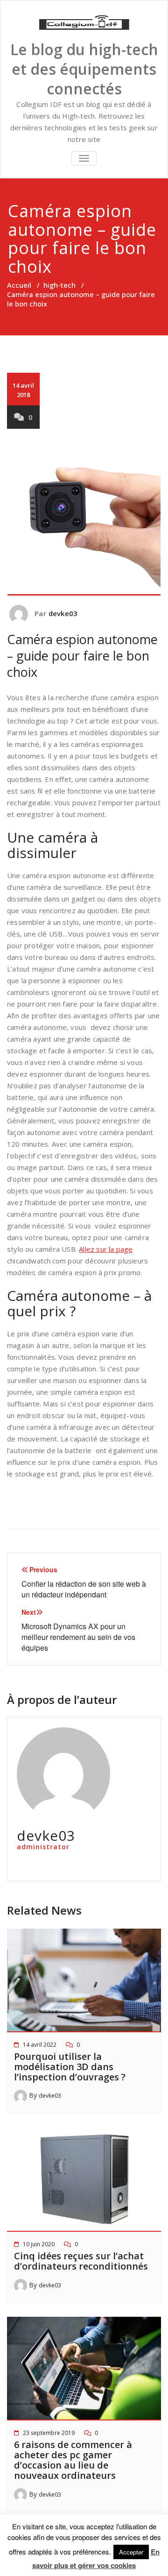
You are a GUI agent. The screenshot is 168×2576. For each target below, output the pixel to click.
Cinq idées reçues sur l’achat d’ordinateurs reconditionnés (81, 2261)
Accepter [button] (131, 2552)
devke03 (63, 613)
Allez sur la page (106, 1249)
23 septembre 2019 (49, 2433)
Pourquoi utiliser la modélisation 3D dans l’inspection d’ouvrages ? (70, 2067)
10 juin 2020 (39, 2244)
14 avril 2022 (40, 2045)
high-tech (59, 285)
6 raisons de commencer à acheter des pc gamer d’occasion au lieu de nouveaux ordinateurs (73, 2460)
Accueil (19, 285)
